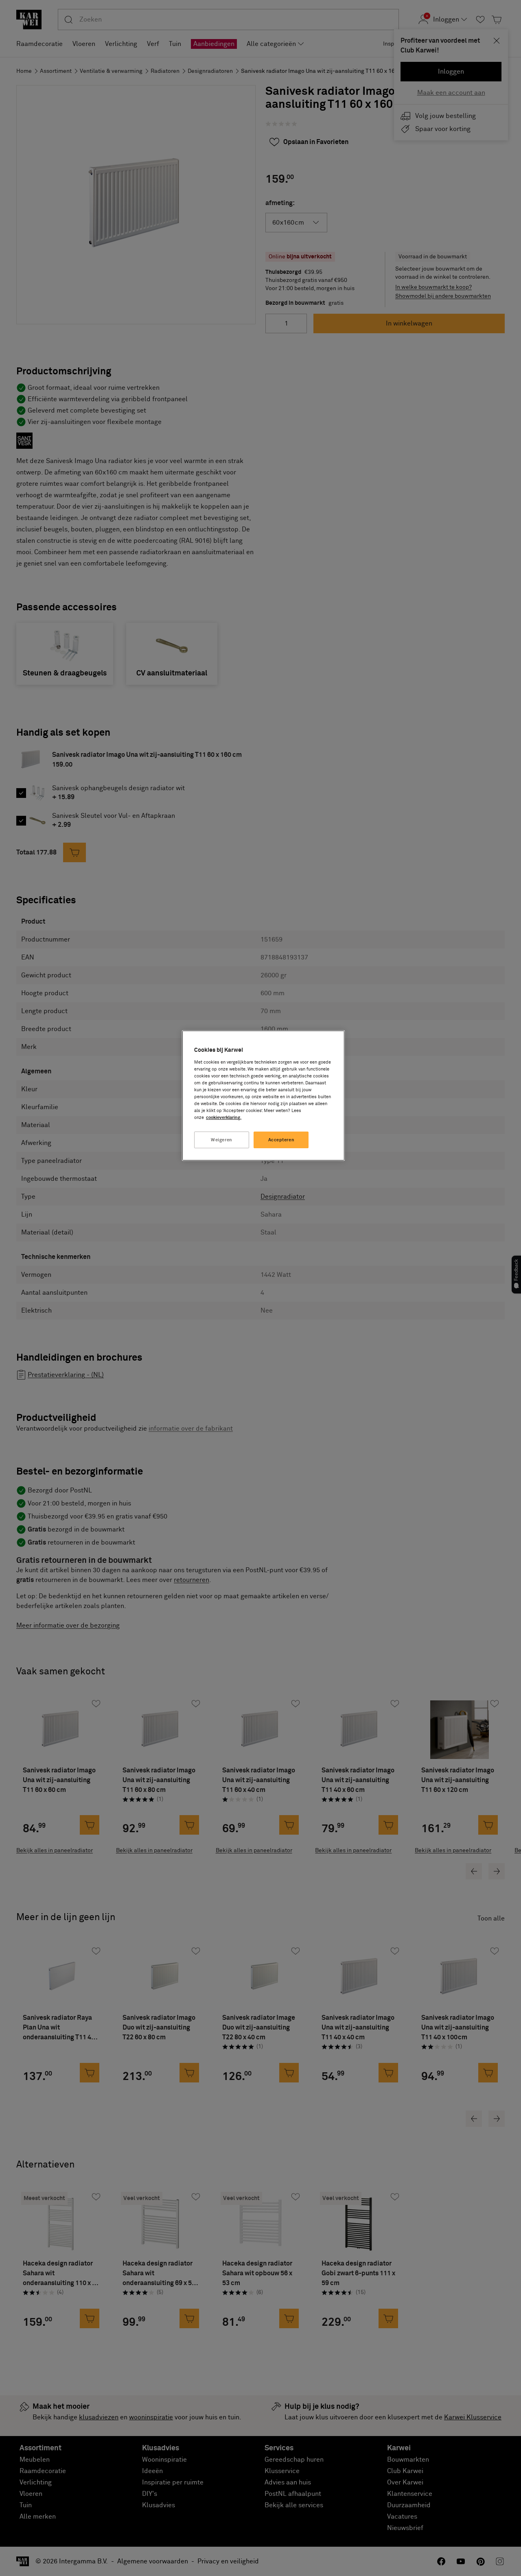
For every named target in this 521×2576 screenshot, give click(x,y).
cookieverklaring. (224, 1118)
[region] (263, 1096)
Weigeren (222, 1140)
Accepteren (281, 1140)
